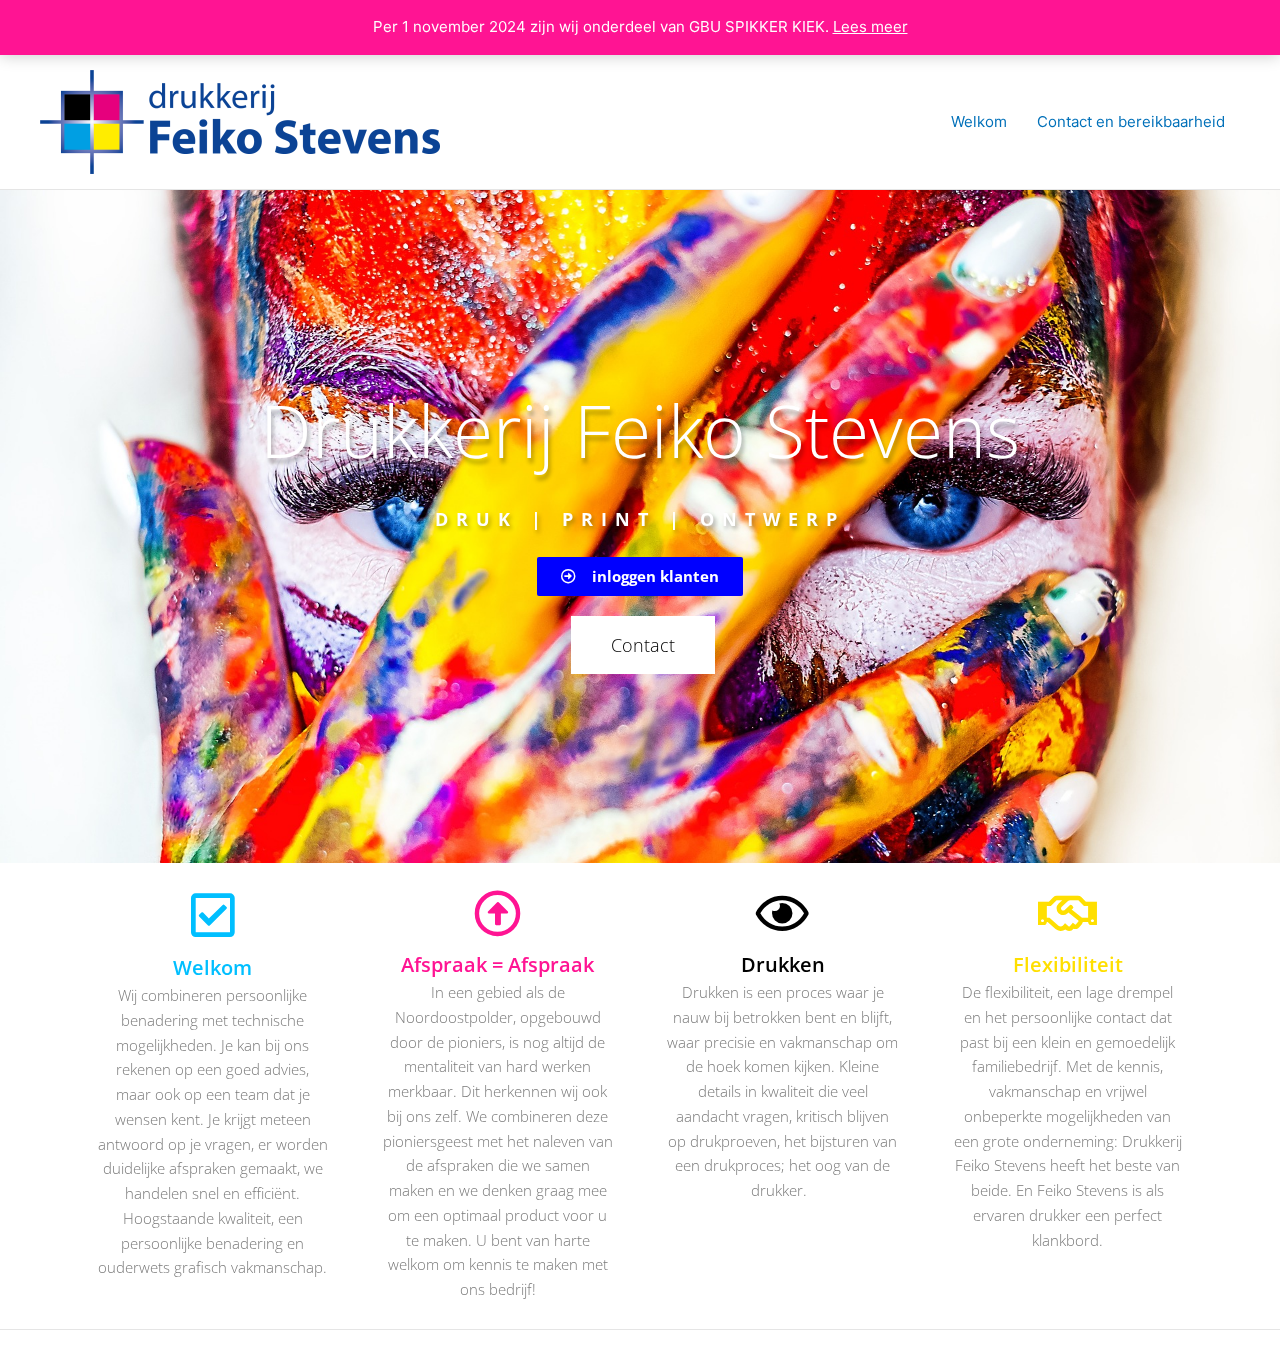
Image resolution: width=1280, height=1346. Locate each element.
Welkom (979, 121)
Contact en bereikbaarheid (1131, 121)
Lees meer (870, 26)
